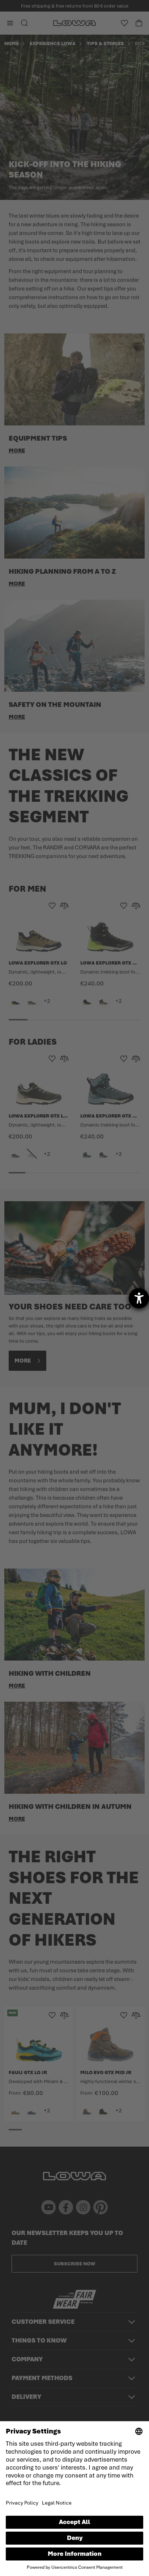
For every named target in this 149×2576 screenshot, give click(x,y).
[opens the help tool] (139, 1298)
